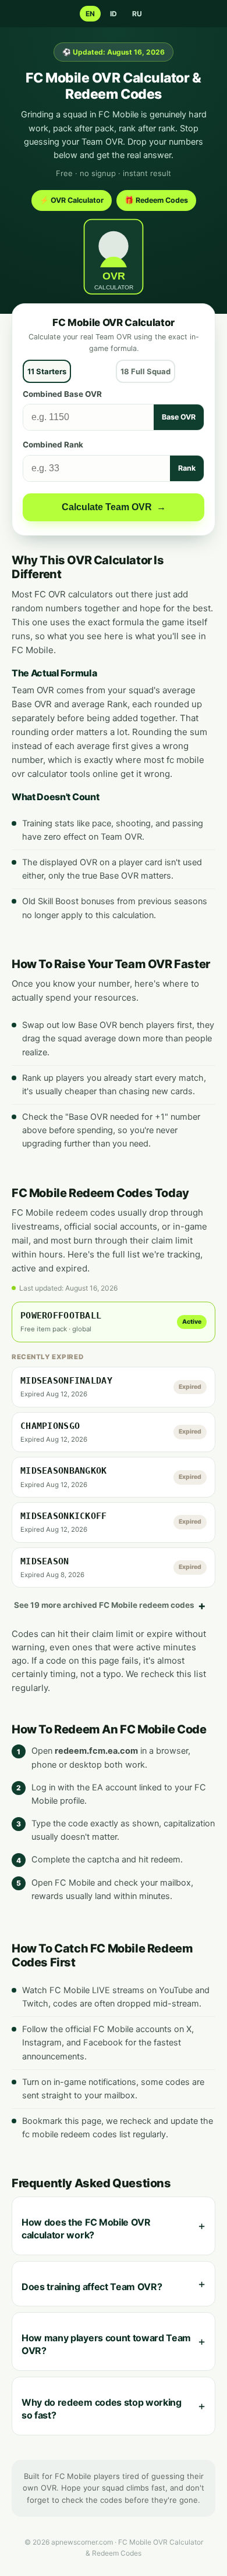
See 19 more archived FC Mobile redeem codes (104, 1605)
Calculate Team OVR (114, 507)
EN (90, 14)
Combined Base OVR (62, 394)
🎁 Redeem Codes (156, 200)
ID (114, 14)
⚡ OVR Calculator (72, 200)
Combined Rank (53, 445)
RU (137, 14)
